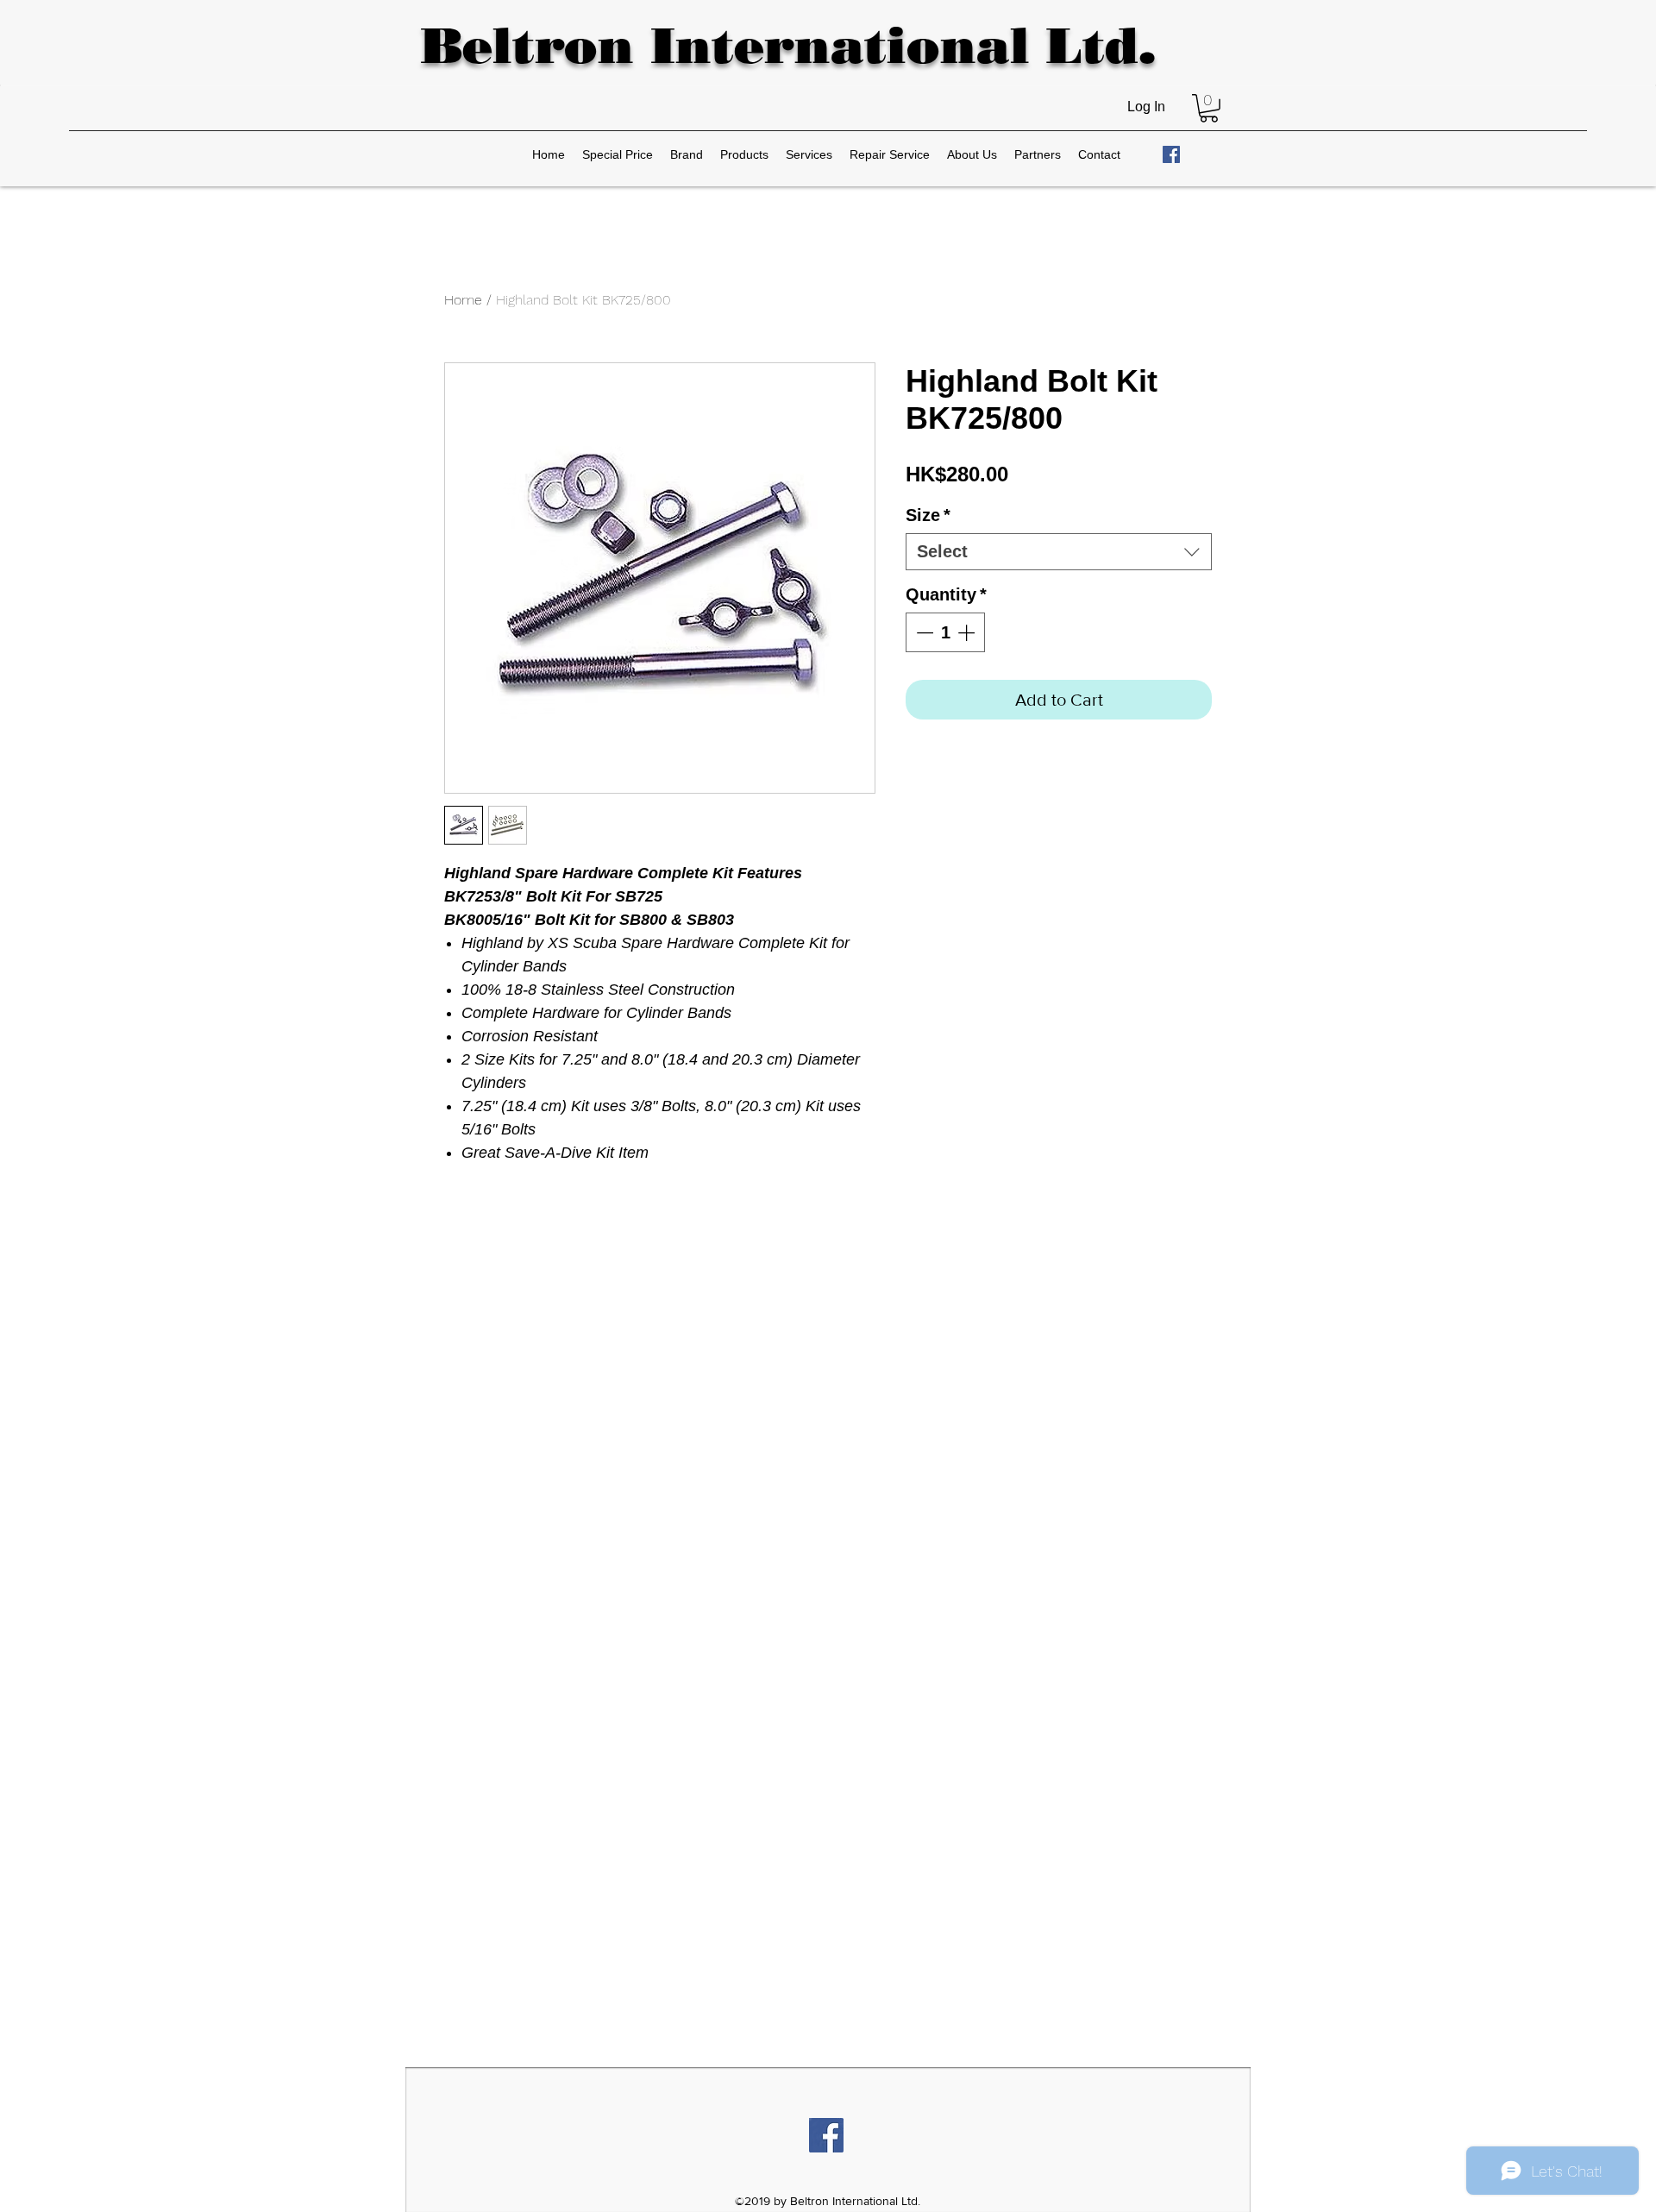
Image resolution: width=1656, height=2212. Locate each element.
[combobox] (1059, 552)
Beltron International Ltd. (788, 45)
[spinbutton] (945, 632)
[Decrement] (923, 632)
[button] (1209, 108)
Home (463, 300)
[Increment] (968, 632)
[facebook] (1171, 154)
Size (928, 515)
